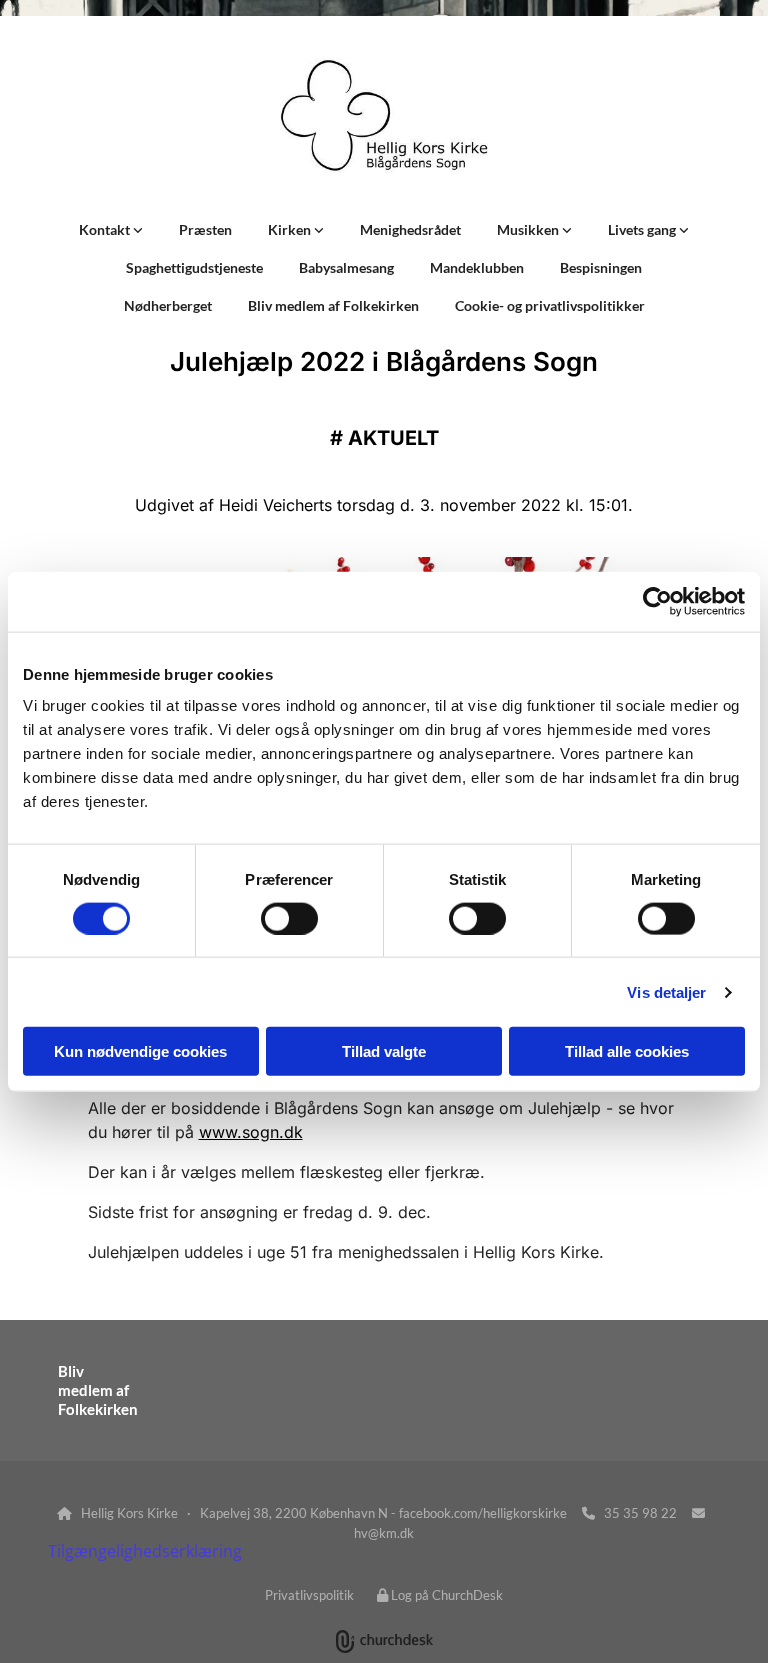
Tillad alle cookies (627, 1051)
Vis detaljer (666, 991)
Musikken (529, 229)
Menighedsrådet (410, 229)
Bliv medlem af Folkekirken (333, 305)
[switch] (289, 918)
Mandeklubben (477, 267)
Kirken (291, 229)
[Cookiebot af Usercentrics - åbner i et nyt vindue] (657, 601)
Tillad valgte (384, 1051)
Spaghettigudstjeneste (194, 267)
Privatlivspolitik (309, 1595)
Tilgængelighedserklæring (145, 1551)
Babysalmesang (346, 267)
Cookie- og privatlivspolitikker (550, 305)
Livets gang (643, 229)
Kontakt (106, 229)
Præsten (205, 229)
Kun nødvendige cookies (140, 1051)
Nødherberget (168, 305)
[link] (111, 230)
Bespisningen (601, 267)
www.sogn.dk (251, 1132)
